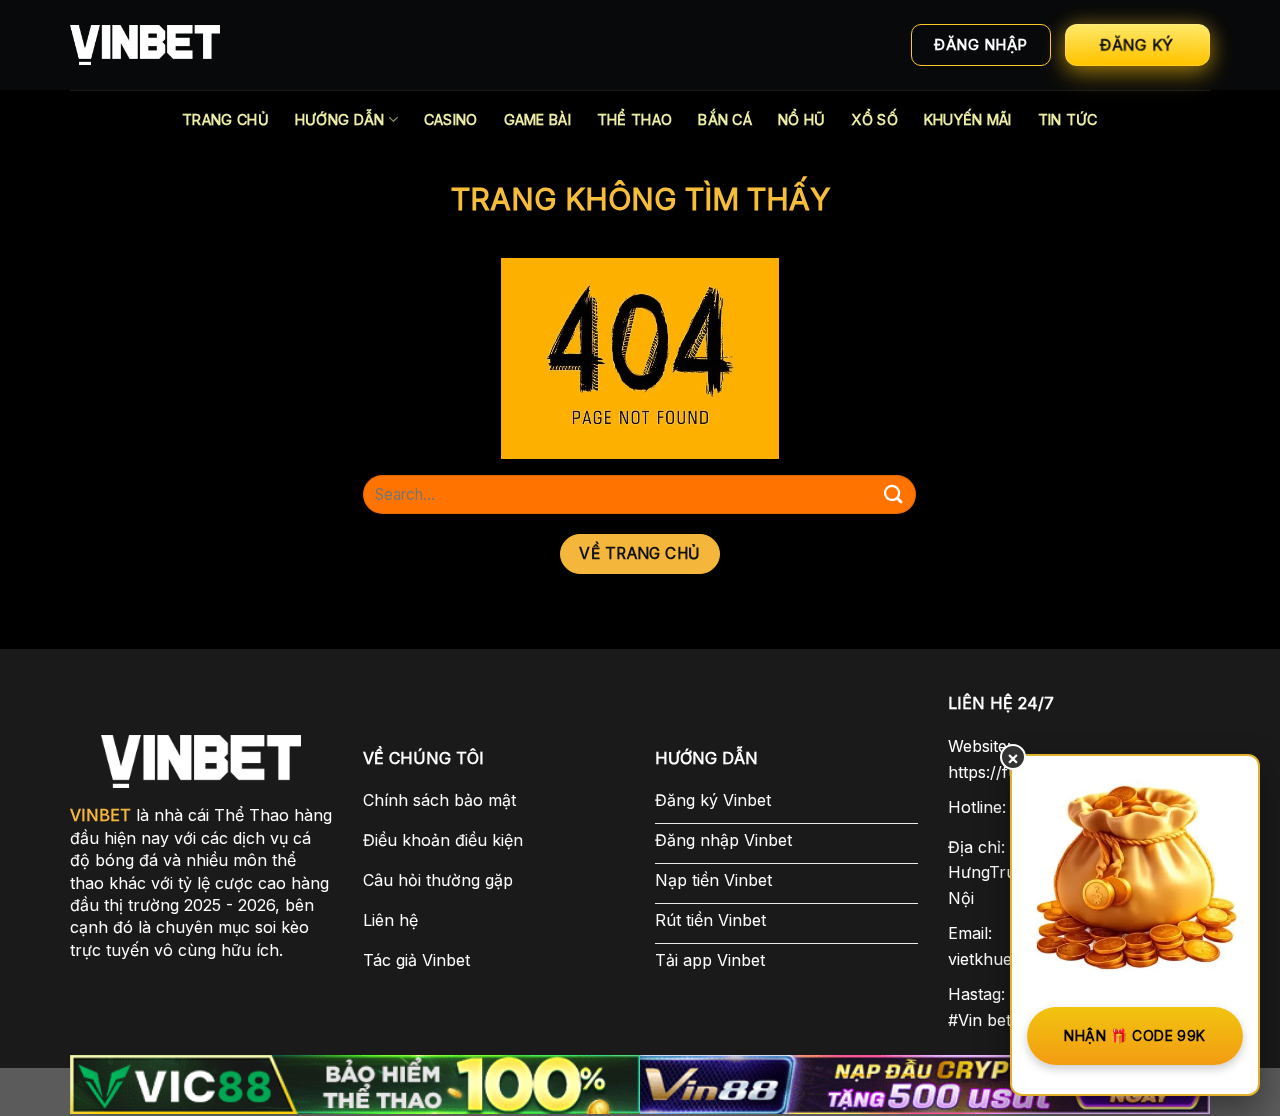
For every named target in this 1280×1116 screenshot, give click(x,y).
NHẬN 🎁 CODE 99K (1134, 1035)
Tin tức (1068, 119)
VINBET (100, 815)
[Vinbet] (145, 45)
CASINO (451, 119)
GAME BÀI (537, 119)
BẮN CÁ (725, 119)
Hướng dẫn (340, 119)
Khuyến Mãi (968, 119)
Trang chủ (225, 119)
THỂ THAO (634, 119)
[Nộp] (893, 494)
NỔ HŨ (801, 119)
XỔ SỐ (874, 119)
